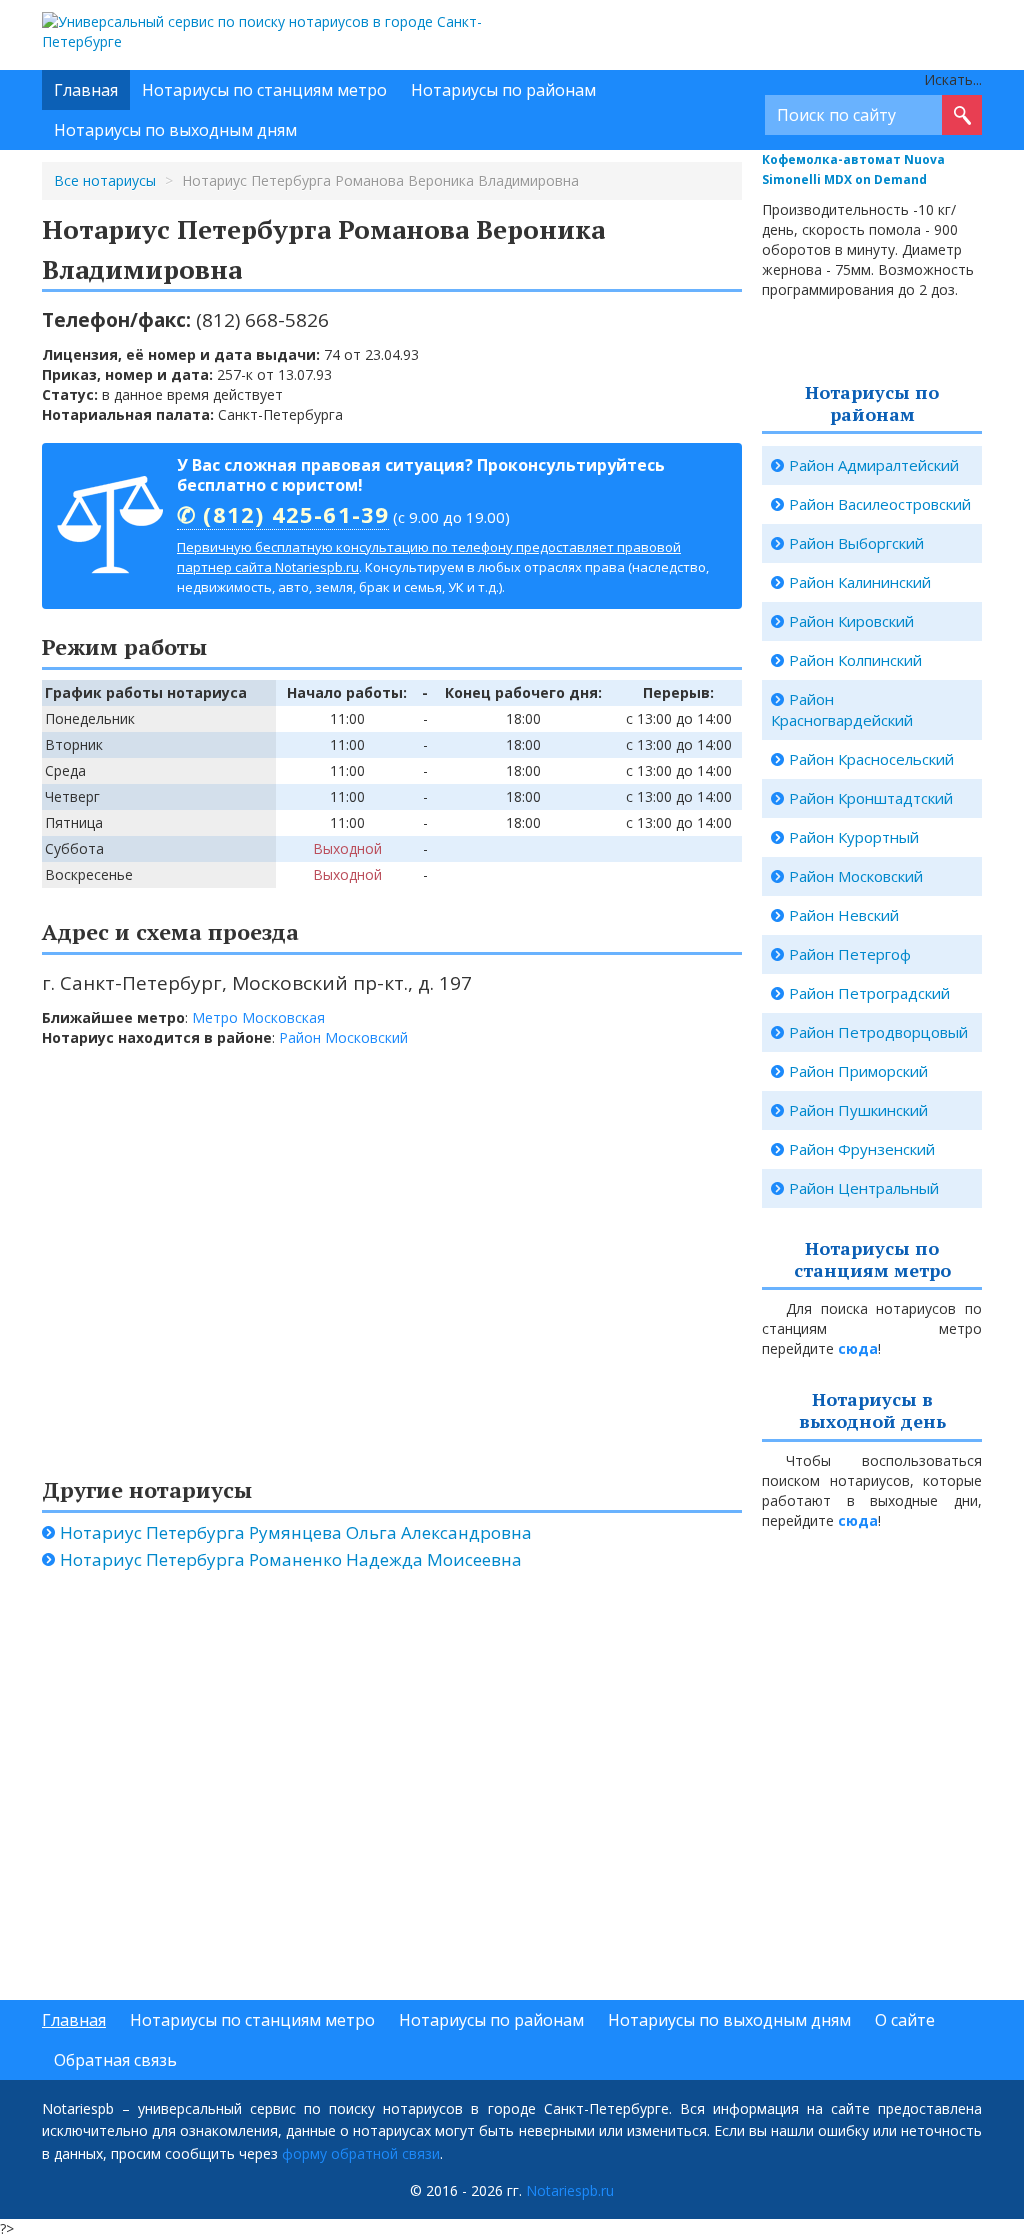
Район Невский (844, 915)
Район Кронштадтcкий (871, 798)
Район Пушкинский (858, 1110)
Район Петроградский (869, 993)
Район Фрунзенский (862, 1149)
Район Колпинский (855, 660)
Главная (86, 90)
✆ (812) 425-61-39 (283, 514)
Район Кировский (851, 621)
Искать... (953, 79)
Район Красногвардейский (842, 709)
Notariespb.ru (570, 2190)
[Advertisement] (332, 1795)
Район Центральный (864, 1188)
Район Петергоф (850, 954)
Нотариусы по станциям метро (264, 90)
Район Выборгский (856, 543)
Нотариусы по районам (503, 90)
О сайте (905, 2020)
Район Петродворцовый (878, 1032)
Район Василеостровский (880, 504)
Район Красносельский (871, 759)
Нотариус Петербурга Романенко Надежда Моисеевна (291, 1559)
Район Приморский (858, 1071)
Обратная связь (115, 2060)
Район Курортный (854, 837)
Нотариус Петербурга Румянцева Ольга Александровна (296, 1532)
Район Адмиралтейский (874, 465)
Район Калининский (860, 582)
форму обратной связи (361, 2153)
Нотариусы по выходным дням (175, 130)
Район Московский (343, 1037)
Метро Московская (258, 1017)
